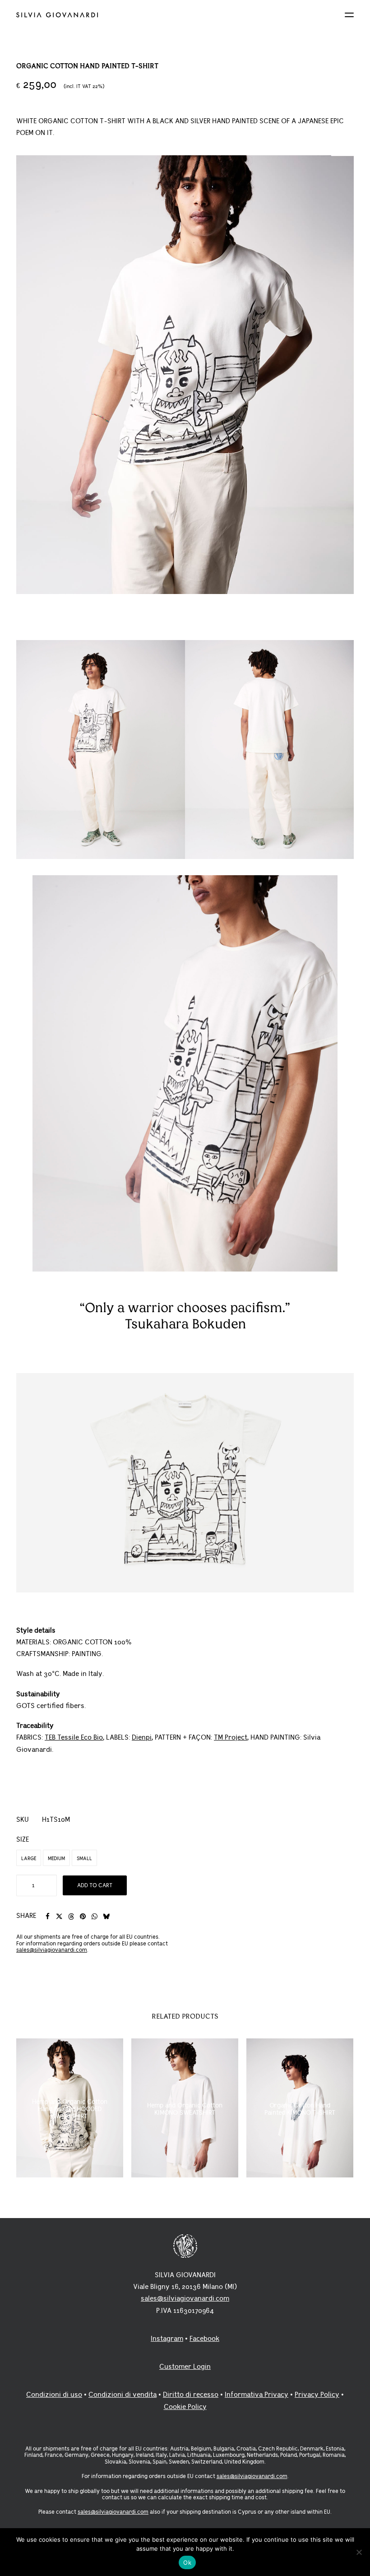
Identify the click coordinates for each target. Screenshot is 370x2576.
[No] (359, 2552)
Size (23, 1840)
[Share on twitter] (59, 1917)
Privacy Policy (317, 2395)
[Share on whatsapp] (94, 1917)
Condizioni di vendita (123, 2395)
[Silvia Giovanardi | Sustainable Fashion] (185, 15)
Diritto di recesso (191, 2395)
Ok (187, 2562)
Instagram (167, 2339)
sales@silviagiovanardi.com (52, 1950)
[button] (349, 15)
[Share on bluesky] (106, 1917)
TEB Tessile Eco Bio (74, 1738)
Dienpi (142, 1738)
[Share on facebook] (47, 1917)
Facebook (204, 2339)
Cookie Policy (185, 2407)
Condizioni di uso (54, 2395)
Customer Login (185, 2367)
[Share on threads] (71, 1917)
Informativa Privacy (257, 2395)
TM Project (231, 1738)
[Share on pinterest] (83, 1917)
